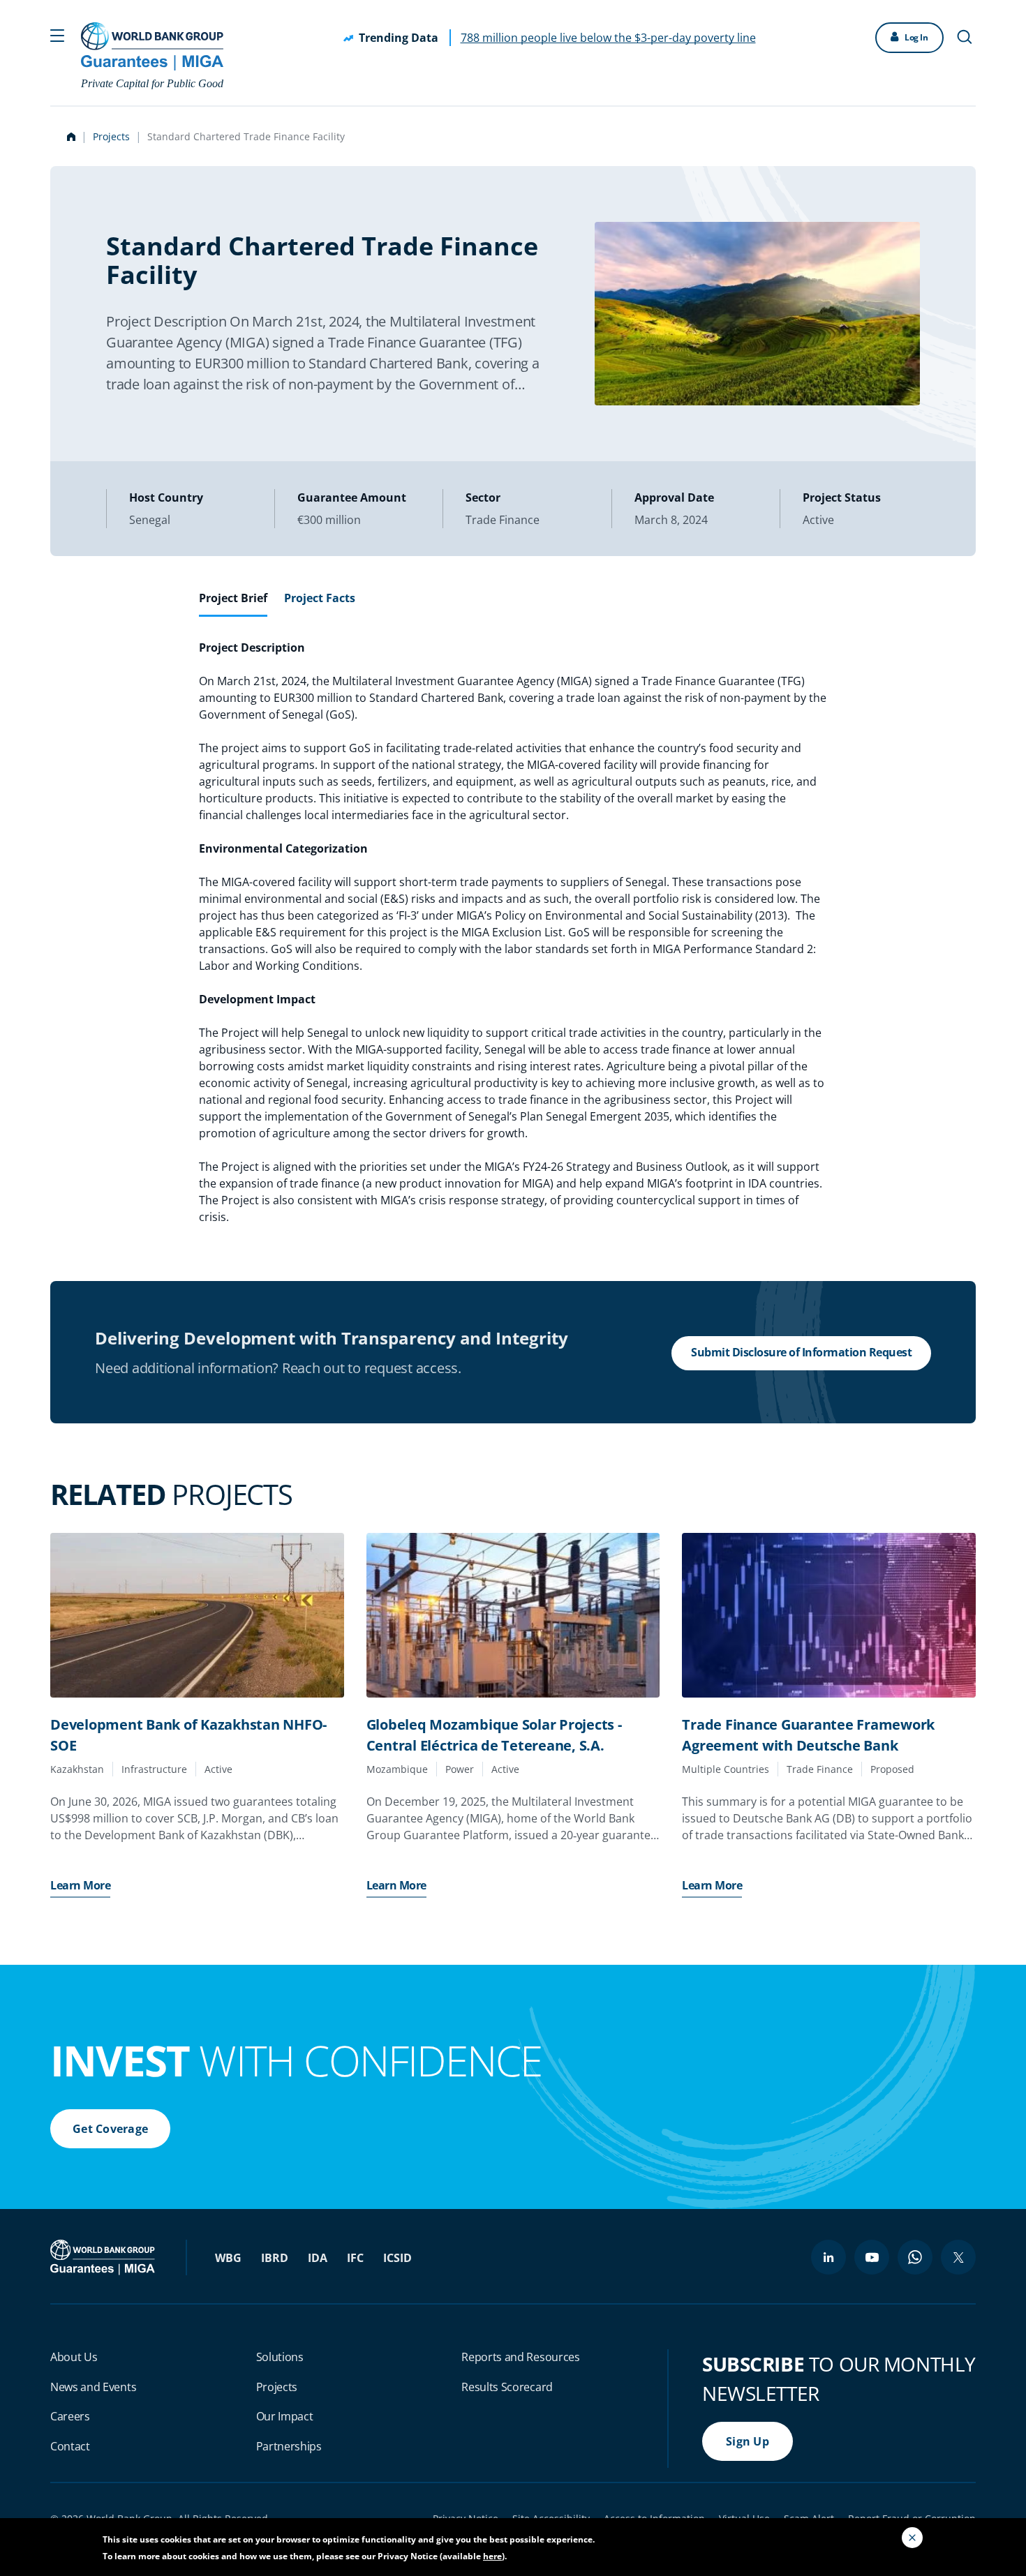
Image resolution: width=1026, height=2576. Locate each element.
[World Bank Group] (104, 2256)
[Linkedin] (828, 2257)
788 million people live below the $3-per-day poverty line (608, 38)
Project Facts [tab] (320, 598)
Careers (70, 2416)
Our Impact (285, 2416)
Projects (111, 136)
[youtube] (872, 2257)
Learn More (80, 1885)
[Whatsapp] (915, 2257)
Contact (70, 2446)
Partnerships (289, 2446)
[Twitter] (958, 2257)
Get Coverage (110, 2129)
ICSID (397, 2258)
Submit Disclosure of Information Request (801, 1352)
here (492, 2556)
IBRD (275, 2258)
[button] (57, 34)
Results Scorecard (507, 2387)
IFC (355, 2258)
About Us (74, 2357)
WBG (228, 2258)
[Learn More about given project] (197, 1616)
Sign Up (748, 2441)
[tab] (233, 604)
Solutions (280, 2357)
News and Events (93, 2387)
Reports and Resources (520, 2357)
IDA (318, 2258)
